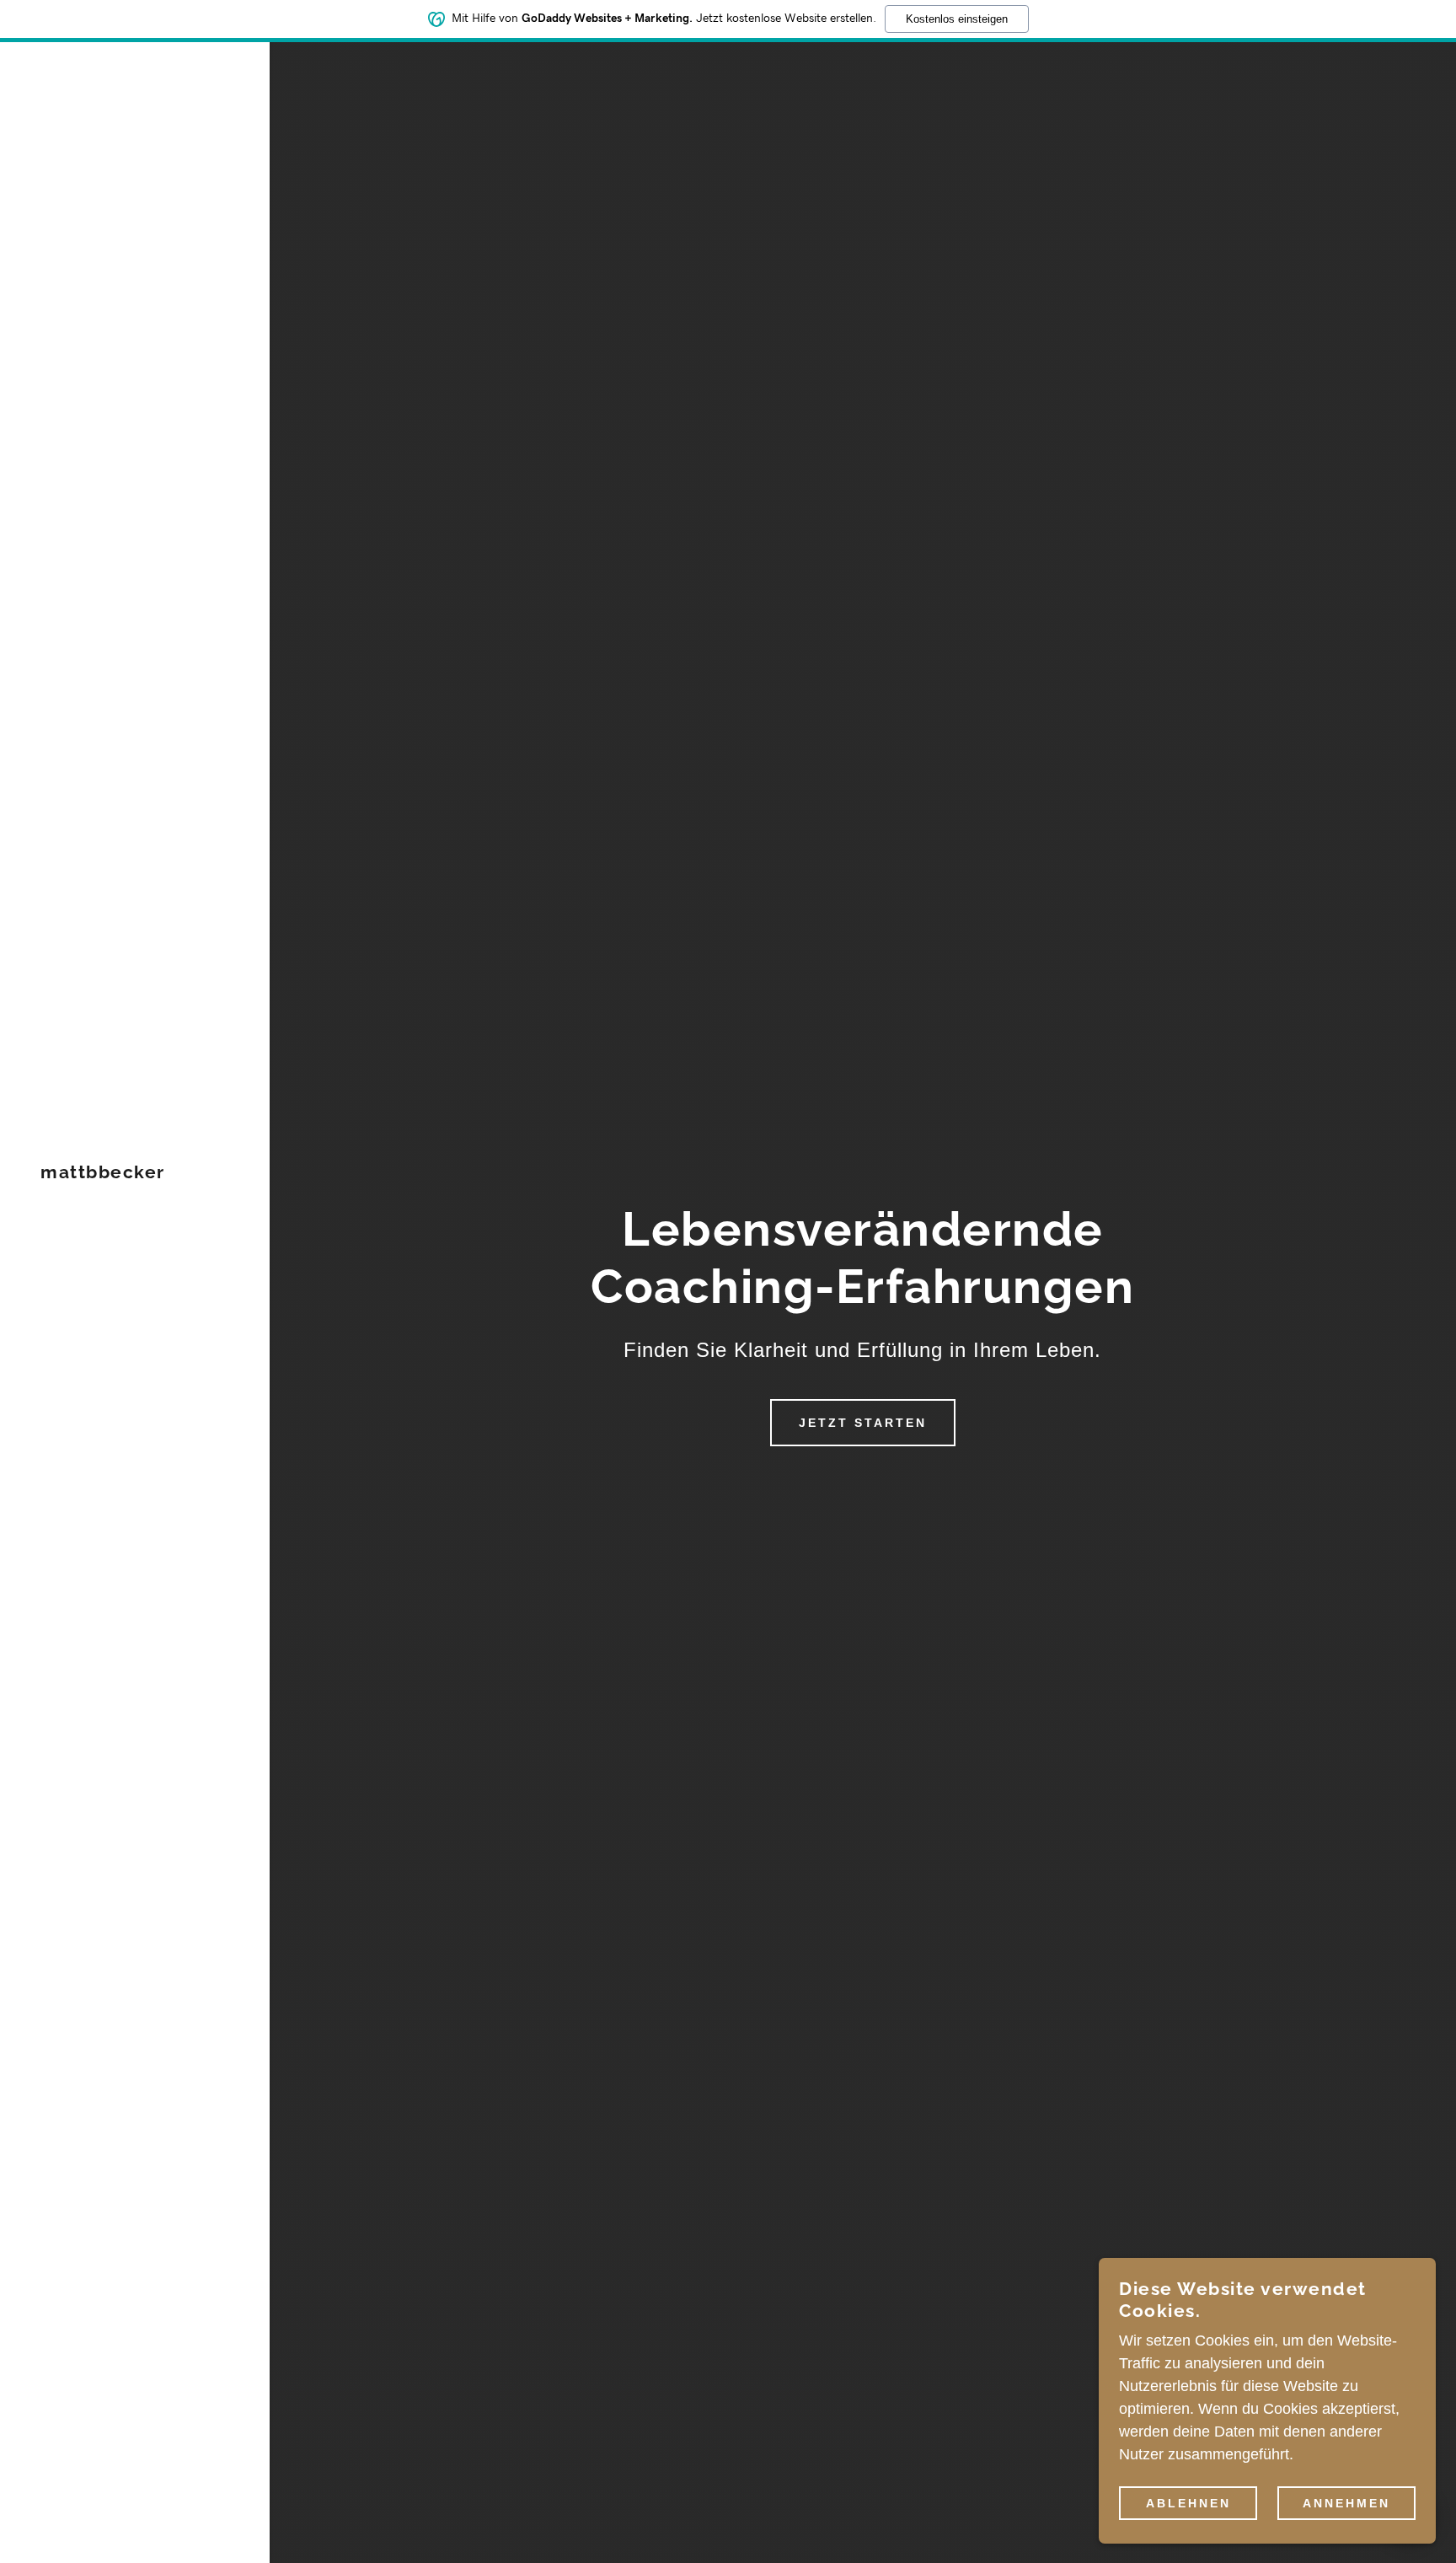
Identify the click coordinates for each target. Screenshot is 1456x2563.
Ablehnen (1188, 2502)
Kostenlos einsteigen (957, 19)
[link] (103, 1173)
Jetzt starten (863, 1423)
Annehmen (1346, 2502)
